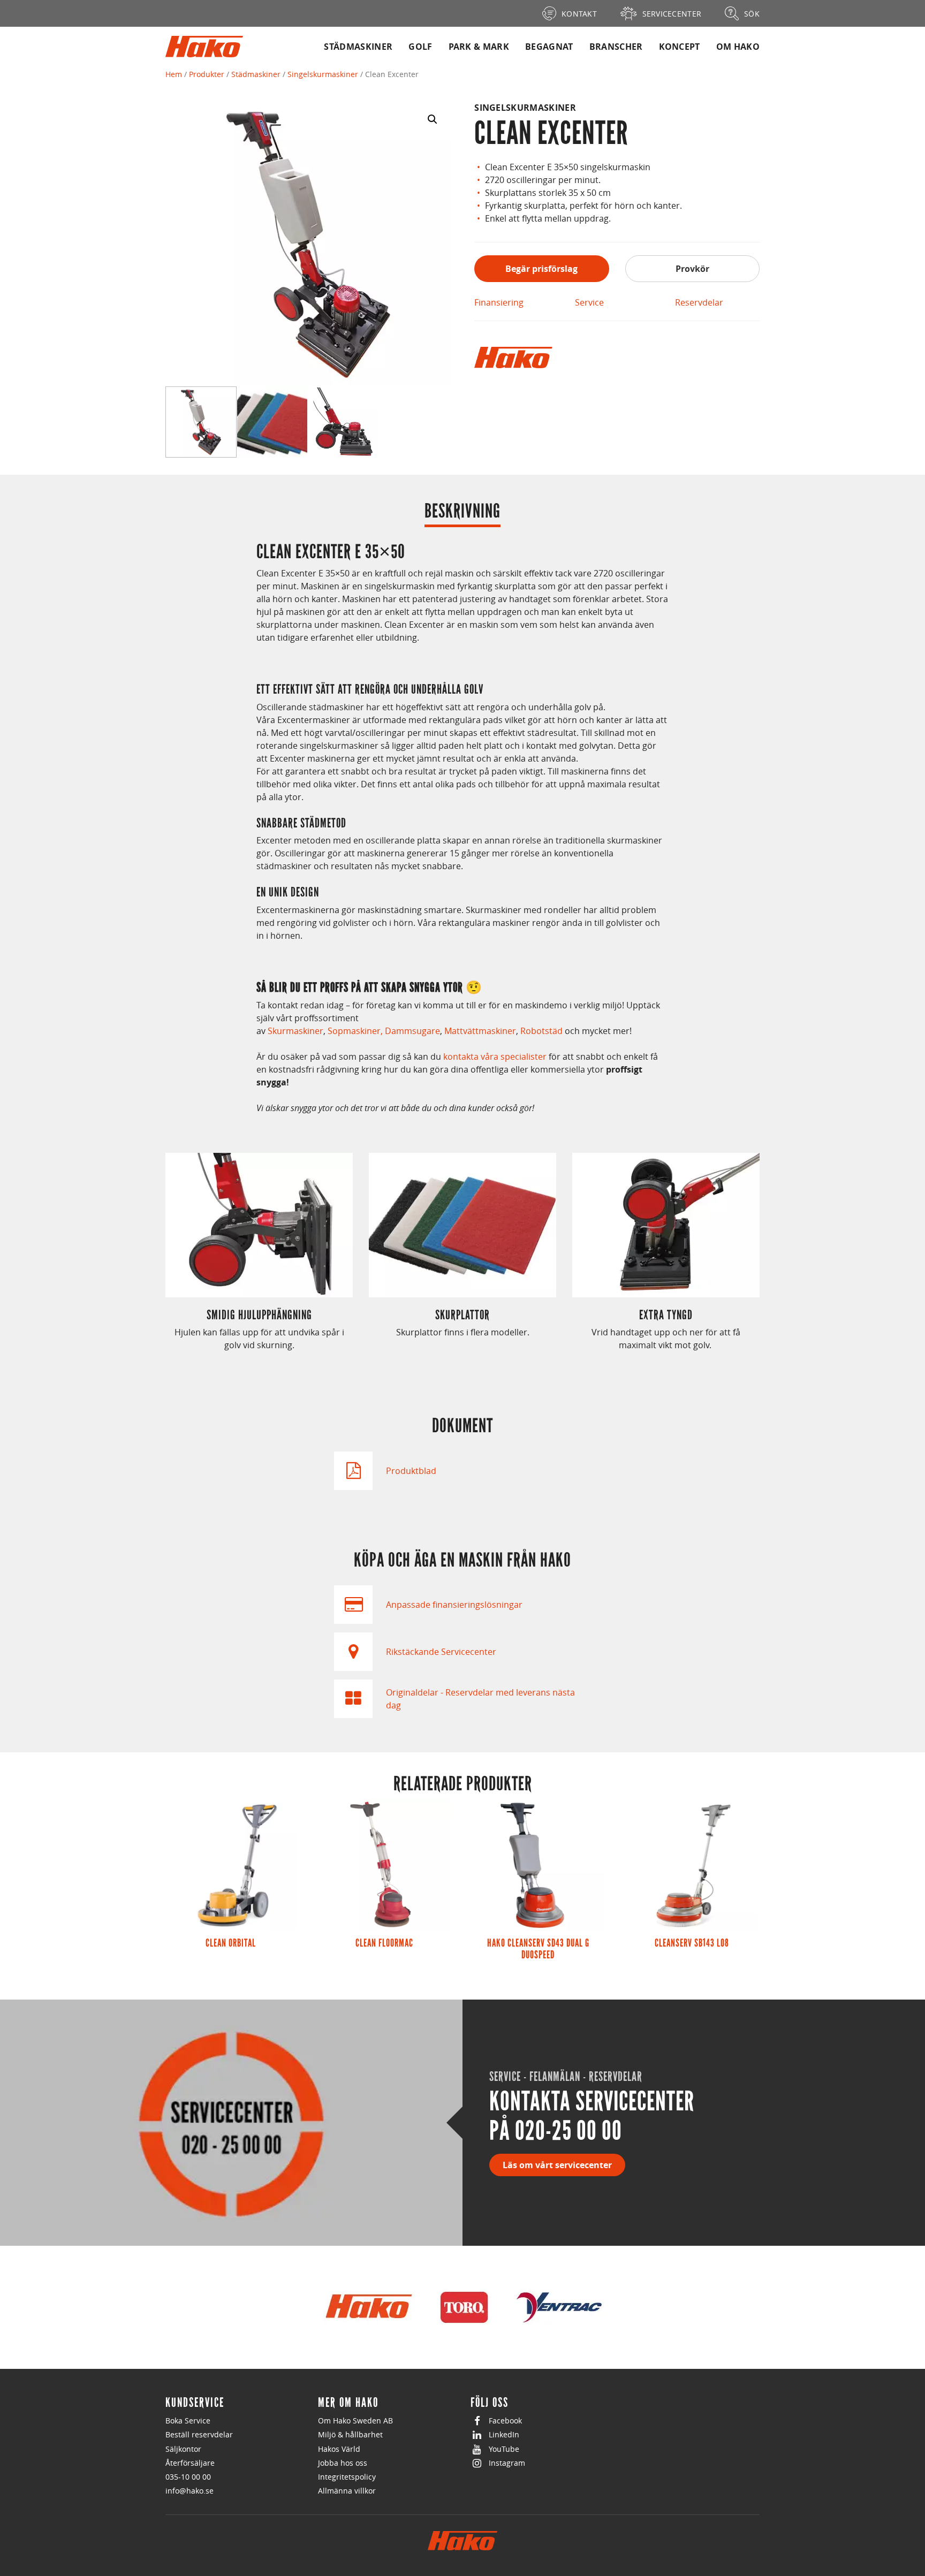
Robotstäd (541, 1031)
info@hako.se (189, 2491)
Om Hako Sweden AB (355, 2421)
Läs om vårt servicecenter (557, 2165)
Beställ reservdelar (199, 2434)
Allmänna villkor (347, 2491)
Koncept (680, 47)
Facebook (505, 2421)
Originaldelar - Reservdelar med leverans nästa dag (480, 1699)
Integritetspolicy (347, 2477)
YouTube (504, 2449)
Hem (174, 74)
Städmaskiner (358, 47)
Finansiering (499, 302)
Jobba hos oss (343, 2463)
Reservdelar (699, 302)
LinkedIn (504, 2434)
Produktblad (411, 1471)
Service (589, 302)
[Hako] (513, 358)
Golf (420, 47)
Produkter (207, 74)
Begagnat (549, 47)
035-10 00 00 (188, 2477)
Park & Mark (479, 47)
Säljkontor (183, 2449)
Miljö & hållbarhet (350, 2434)
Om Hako (738, 47)
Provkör (692, 269)
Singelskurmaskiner (323, 74)
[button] (433, 119)
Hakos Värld (339, 2449)
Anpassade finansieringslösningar (454, 1605)
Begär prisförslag (541, 269)
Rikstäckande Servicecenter (441, 1652)
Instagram (507, 2463)
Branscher (616, 47)
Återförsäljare (190, 2463)
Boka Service (188, 2421)
